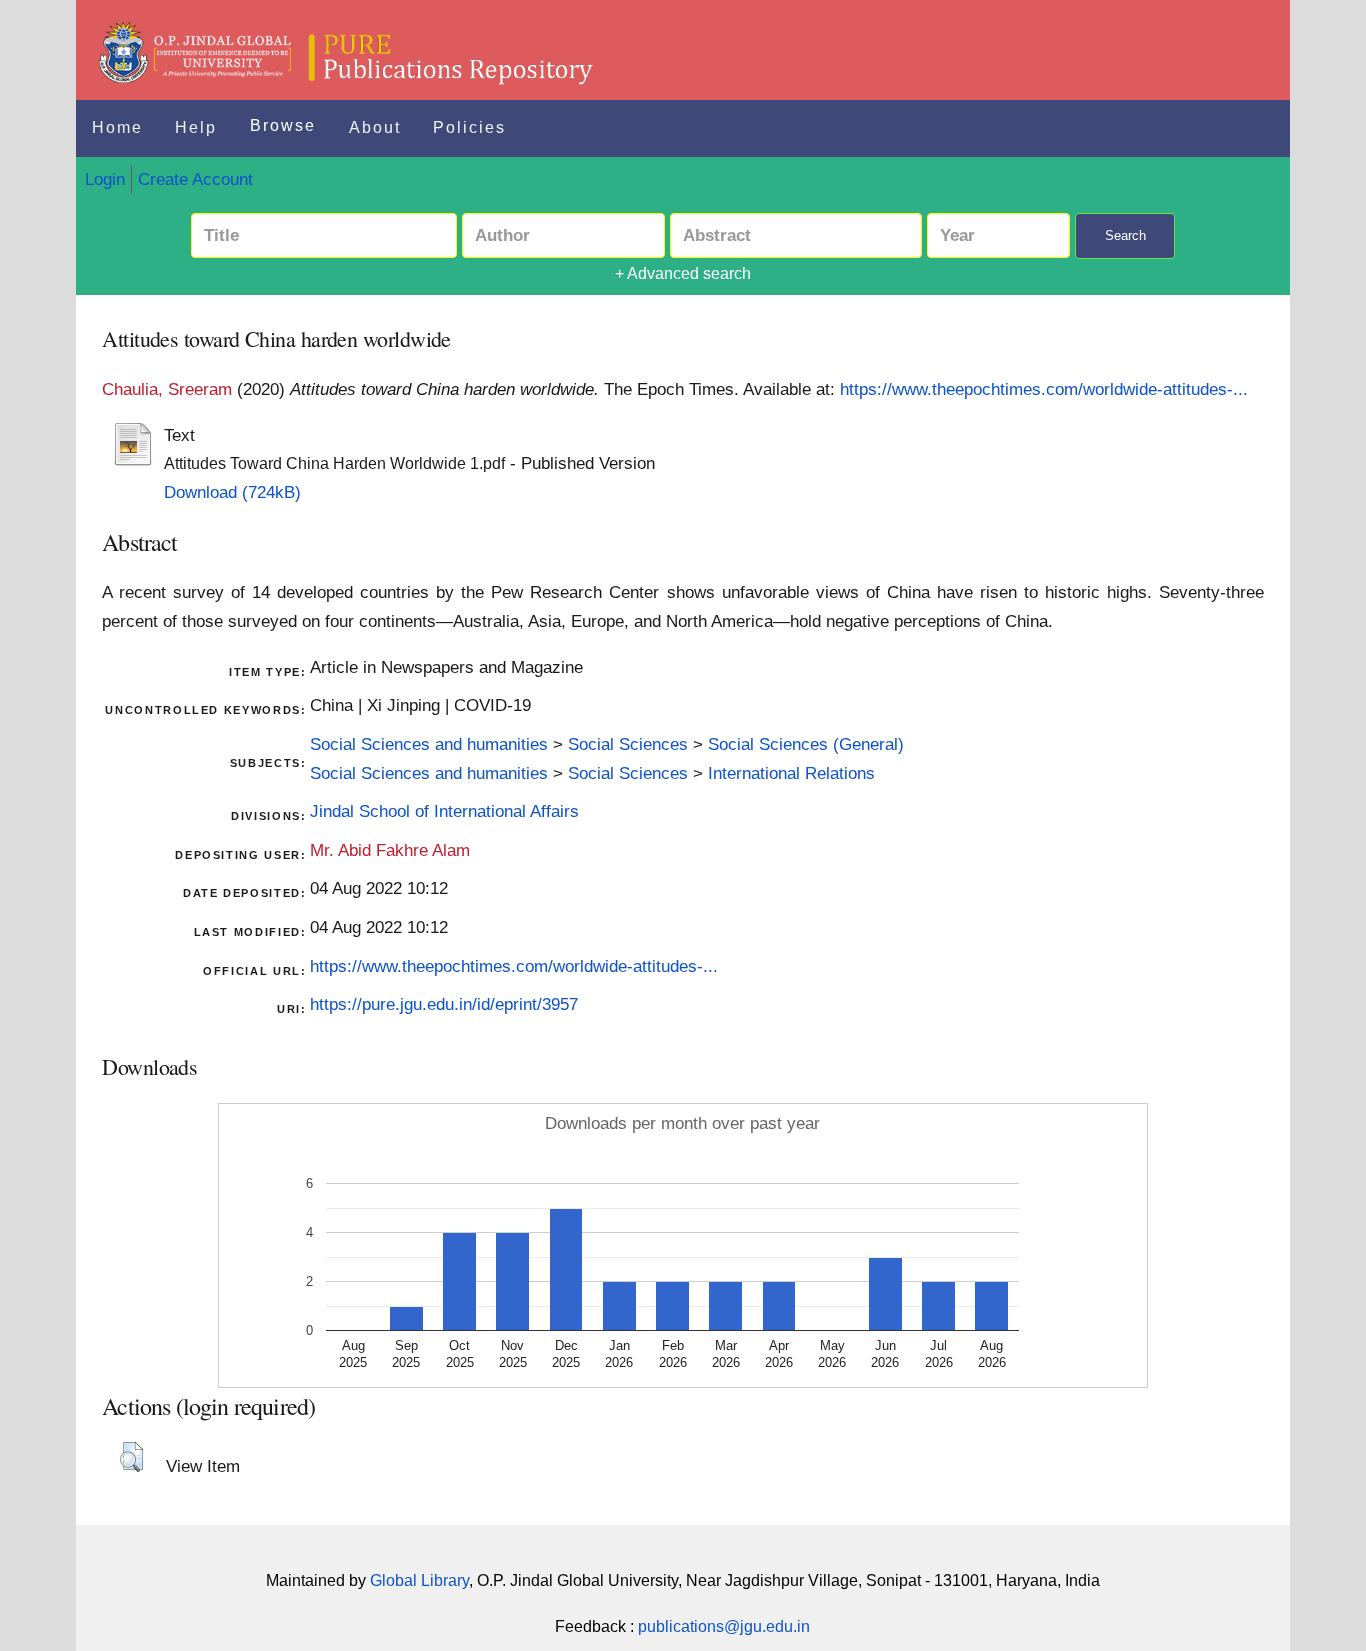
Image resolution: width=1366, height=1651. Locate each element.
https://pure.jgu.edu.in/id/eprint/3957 (444, 1004)
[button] (131, 1457)
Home (117, 127)
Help (196, 127)
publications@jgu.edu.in (724, 1626)
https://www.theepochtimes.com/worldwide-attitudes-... (1044, 389)
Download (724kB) (232, 492)
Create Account (195, 179)
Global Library (419, 1580)
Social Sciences (628, 744)
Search (1125, 235)
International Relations (791, 773)
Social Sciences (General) (806, 744)
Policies (469, 127)
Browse (283, 125)
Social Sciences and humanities (429, 744)
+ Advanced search (683, 273)
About (375, 127)
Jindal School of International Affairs (444, 811)
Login (105, 179)
